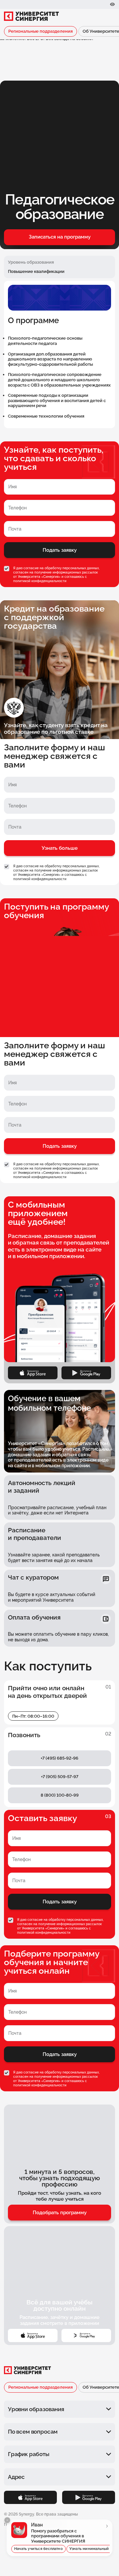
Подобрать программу (60, 2213)
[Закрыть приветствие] (7, 2520)
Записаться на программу (60, 237)
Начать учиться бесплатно (39, 2549)
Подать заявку (60, 550)
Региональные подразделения (40, 31)
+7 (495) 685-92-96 (59, 1758)
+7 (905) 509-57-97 (60, 1777)
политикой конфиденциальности (40, 581)
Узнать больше (60, 848)
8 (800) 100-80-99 (60, 1795)
